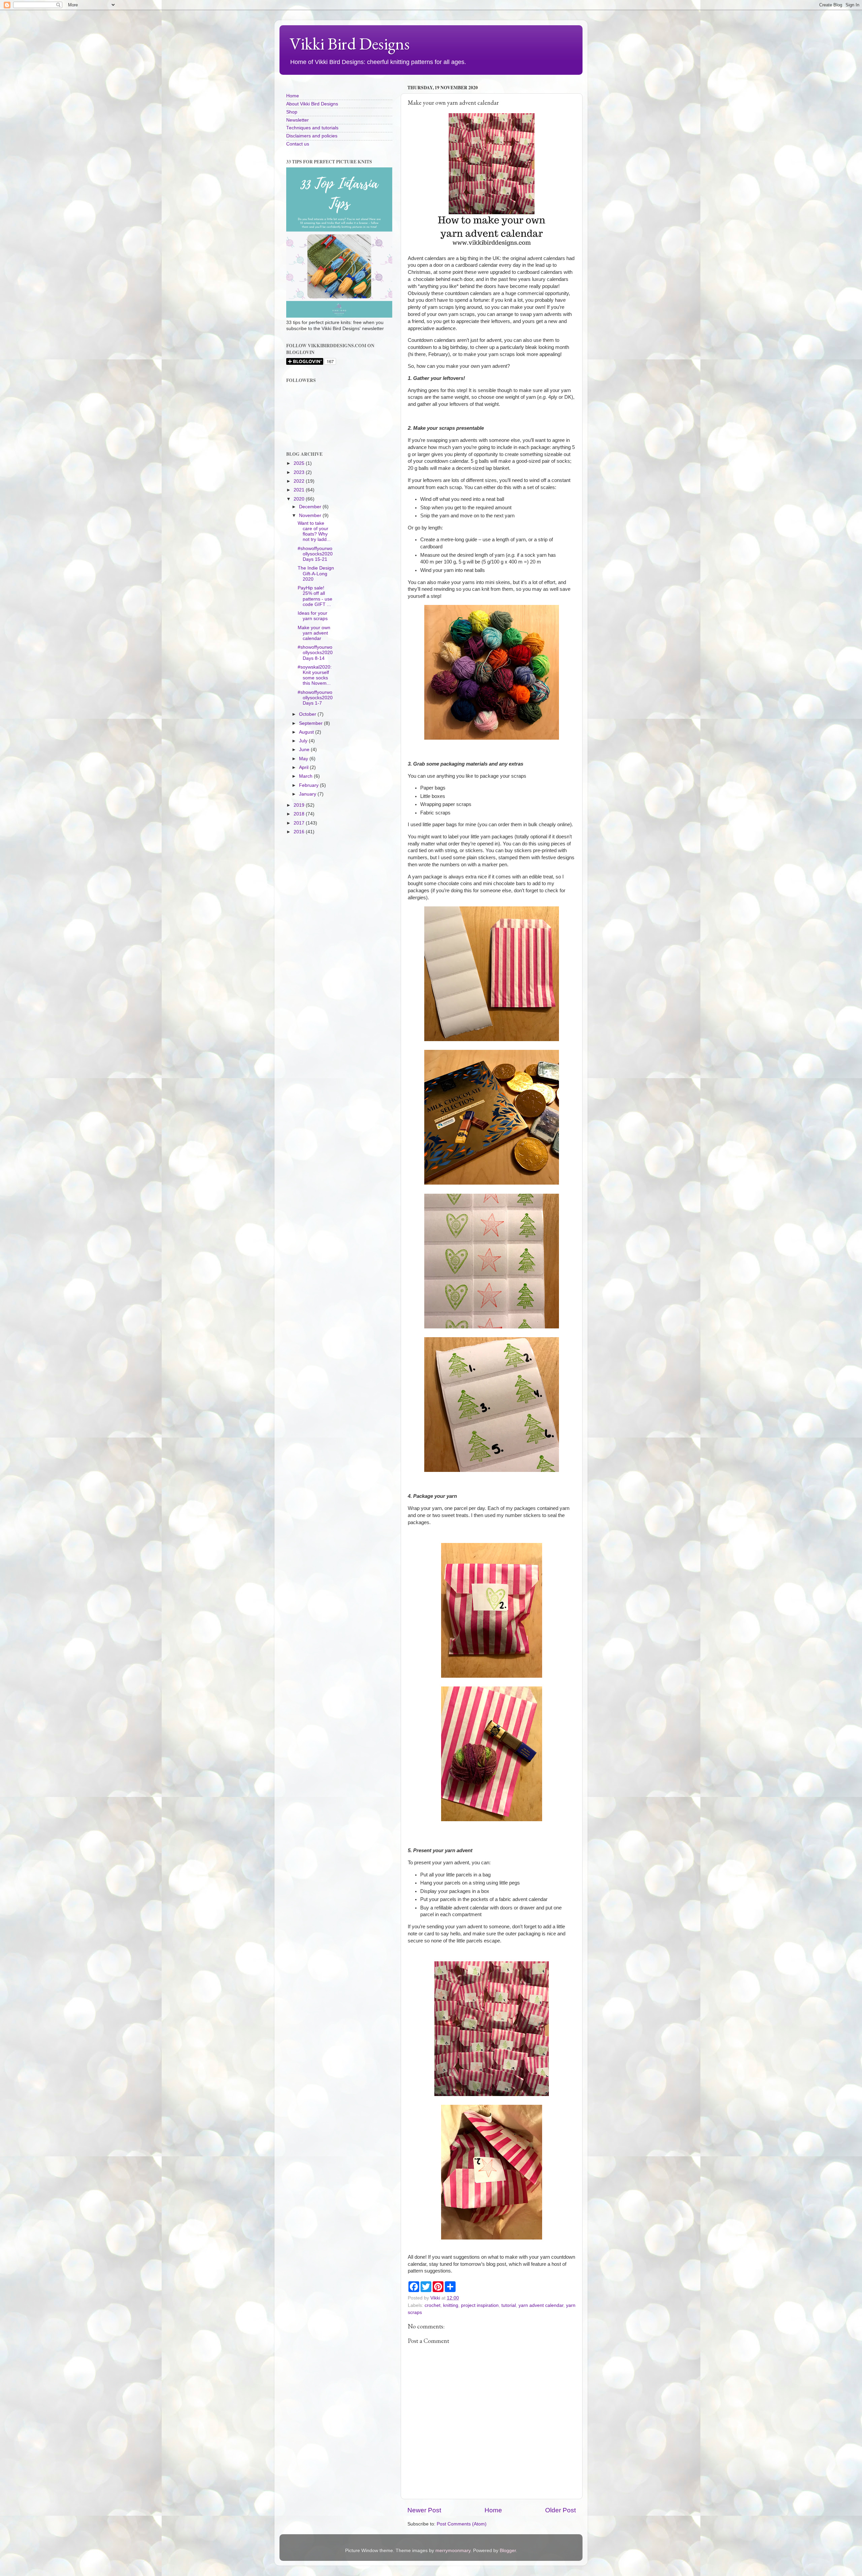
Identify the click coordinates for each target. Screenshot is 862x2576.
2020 (300, 499)
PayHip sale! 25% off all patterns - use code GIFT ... (315, 596)
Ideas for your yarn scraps (313, 616)
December (311, 507)
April (304, 767)
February (309, 785)
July (304, 741)
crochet (433, 2305)
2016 (300, 832)
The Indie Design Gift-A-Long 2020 (316, 573)
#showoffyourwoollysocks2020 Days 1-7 (315, 698)
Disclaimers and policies (312, 136)
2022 (300, 481)
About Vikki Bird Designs (312, 104)
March (306, 776)
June (305, 750)
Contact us (298, 144)
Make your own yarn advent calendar (314, 633)
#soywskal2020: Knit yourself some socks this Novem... (315, 675)
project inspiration (480, 2305)
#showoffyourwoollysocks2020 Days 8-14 (315, 653)
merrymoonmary (453, 2551)
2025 (300, 463)
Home (493, 2510)
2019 (300, 805)
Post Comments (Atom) (462, 2524)
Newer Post (424, 2510)
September (311, 723)
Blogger (508, 2551)
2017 (300, 823)
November (311, 516)
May (304, 759)
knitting (451, 2305)
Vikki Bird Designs (350, 44)
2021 (300, 490)
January (308, 794)
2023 (300, 472)
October (308, 714)
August (307, 732)
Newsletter (297, 120)
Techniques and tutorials (312, 128)
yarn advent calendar (541, 2305)
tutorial (509, 2305)
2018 (300, 814)
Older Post (560, 2510)
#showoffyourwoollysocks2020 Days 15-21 (315, 554)
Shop (292, 112)
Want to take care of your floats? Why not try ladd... (314, 532)
